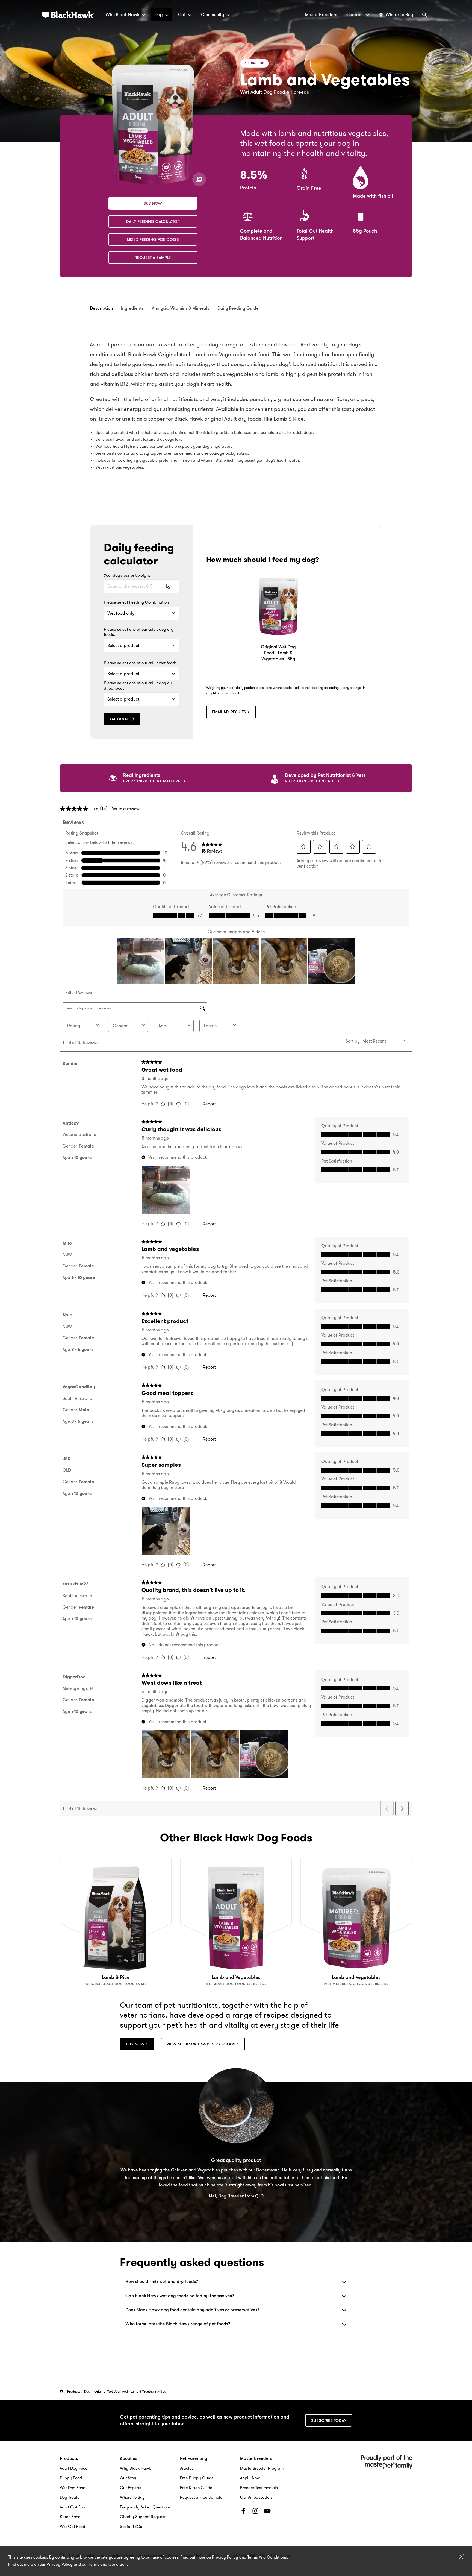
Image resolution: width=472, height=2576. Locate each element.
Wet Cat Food (73, 2527)
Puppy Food (71, 2478)
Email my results (229, 712)
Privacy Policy (60, 2564)
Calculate (120, 719)
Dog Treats (70, 2497)
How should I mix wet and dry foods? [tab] (162, 2281)
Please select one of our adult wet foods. (141, 663)
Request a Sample (153, 257)
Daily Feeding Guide (238, 308)
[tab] (101, 309)
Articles (187, 2468)
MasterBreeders (321, 15)
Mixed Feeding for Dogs (153, 239)
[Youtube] (267, 2512)
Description (101, 308)
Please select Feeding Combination (136, 602)
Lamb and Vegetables (236, 1977)
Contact (355, 15)
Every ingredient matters (153, 781)
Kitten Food (70, 2517)
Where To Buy (132, 2497)
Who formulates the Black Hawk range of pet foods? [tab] (178, 2324)
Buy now (153, 203)
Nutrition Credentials (310, 781)
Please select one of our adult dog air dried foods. (138, 686)
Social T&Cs (131, 2527)
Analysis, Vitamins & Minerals (181, 308)
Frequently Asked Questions (145, 2507)
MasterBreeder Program (262, 2468)
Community (213, 15)
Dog (159, 15)
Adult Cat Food (74, 2507)
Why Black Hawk (122, 15)
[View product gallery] (199, 179)
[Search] (424, 15)
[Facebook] (243, 2512)
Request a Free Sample (201, 2497)
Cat (182, 15)
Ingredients (132, 308)
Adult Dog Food (74, 2468)
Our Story (129, 2478)
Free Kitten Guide (196, 2488)
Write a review (126, 809)
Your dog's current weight (127, 576)
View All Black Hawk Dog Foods (201, 2044)
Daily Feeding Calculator (153, 221)
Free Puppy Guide (197, 2478)
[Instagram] (255, 2512)
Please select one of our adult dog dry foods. (139, 632)
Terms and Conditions (109, 2564)
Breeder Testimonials (259, 2488)
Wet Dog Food (73, 2488)
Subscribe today (329, 2420)
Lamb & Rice (289, 419)
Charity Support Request (143, 2517)
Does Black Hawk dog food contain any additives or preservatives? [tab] (192, 2310)
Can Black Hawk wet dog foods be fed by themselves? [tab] (180, 2296)
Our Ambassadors (256, 2497)
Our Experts (131, 2488)
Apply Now (250, 2478)
